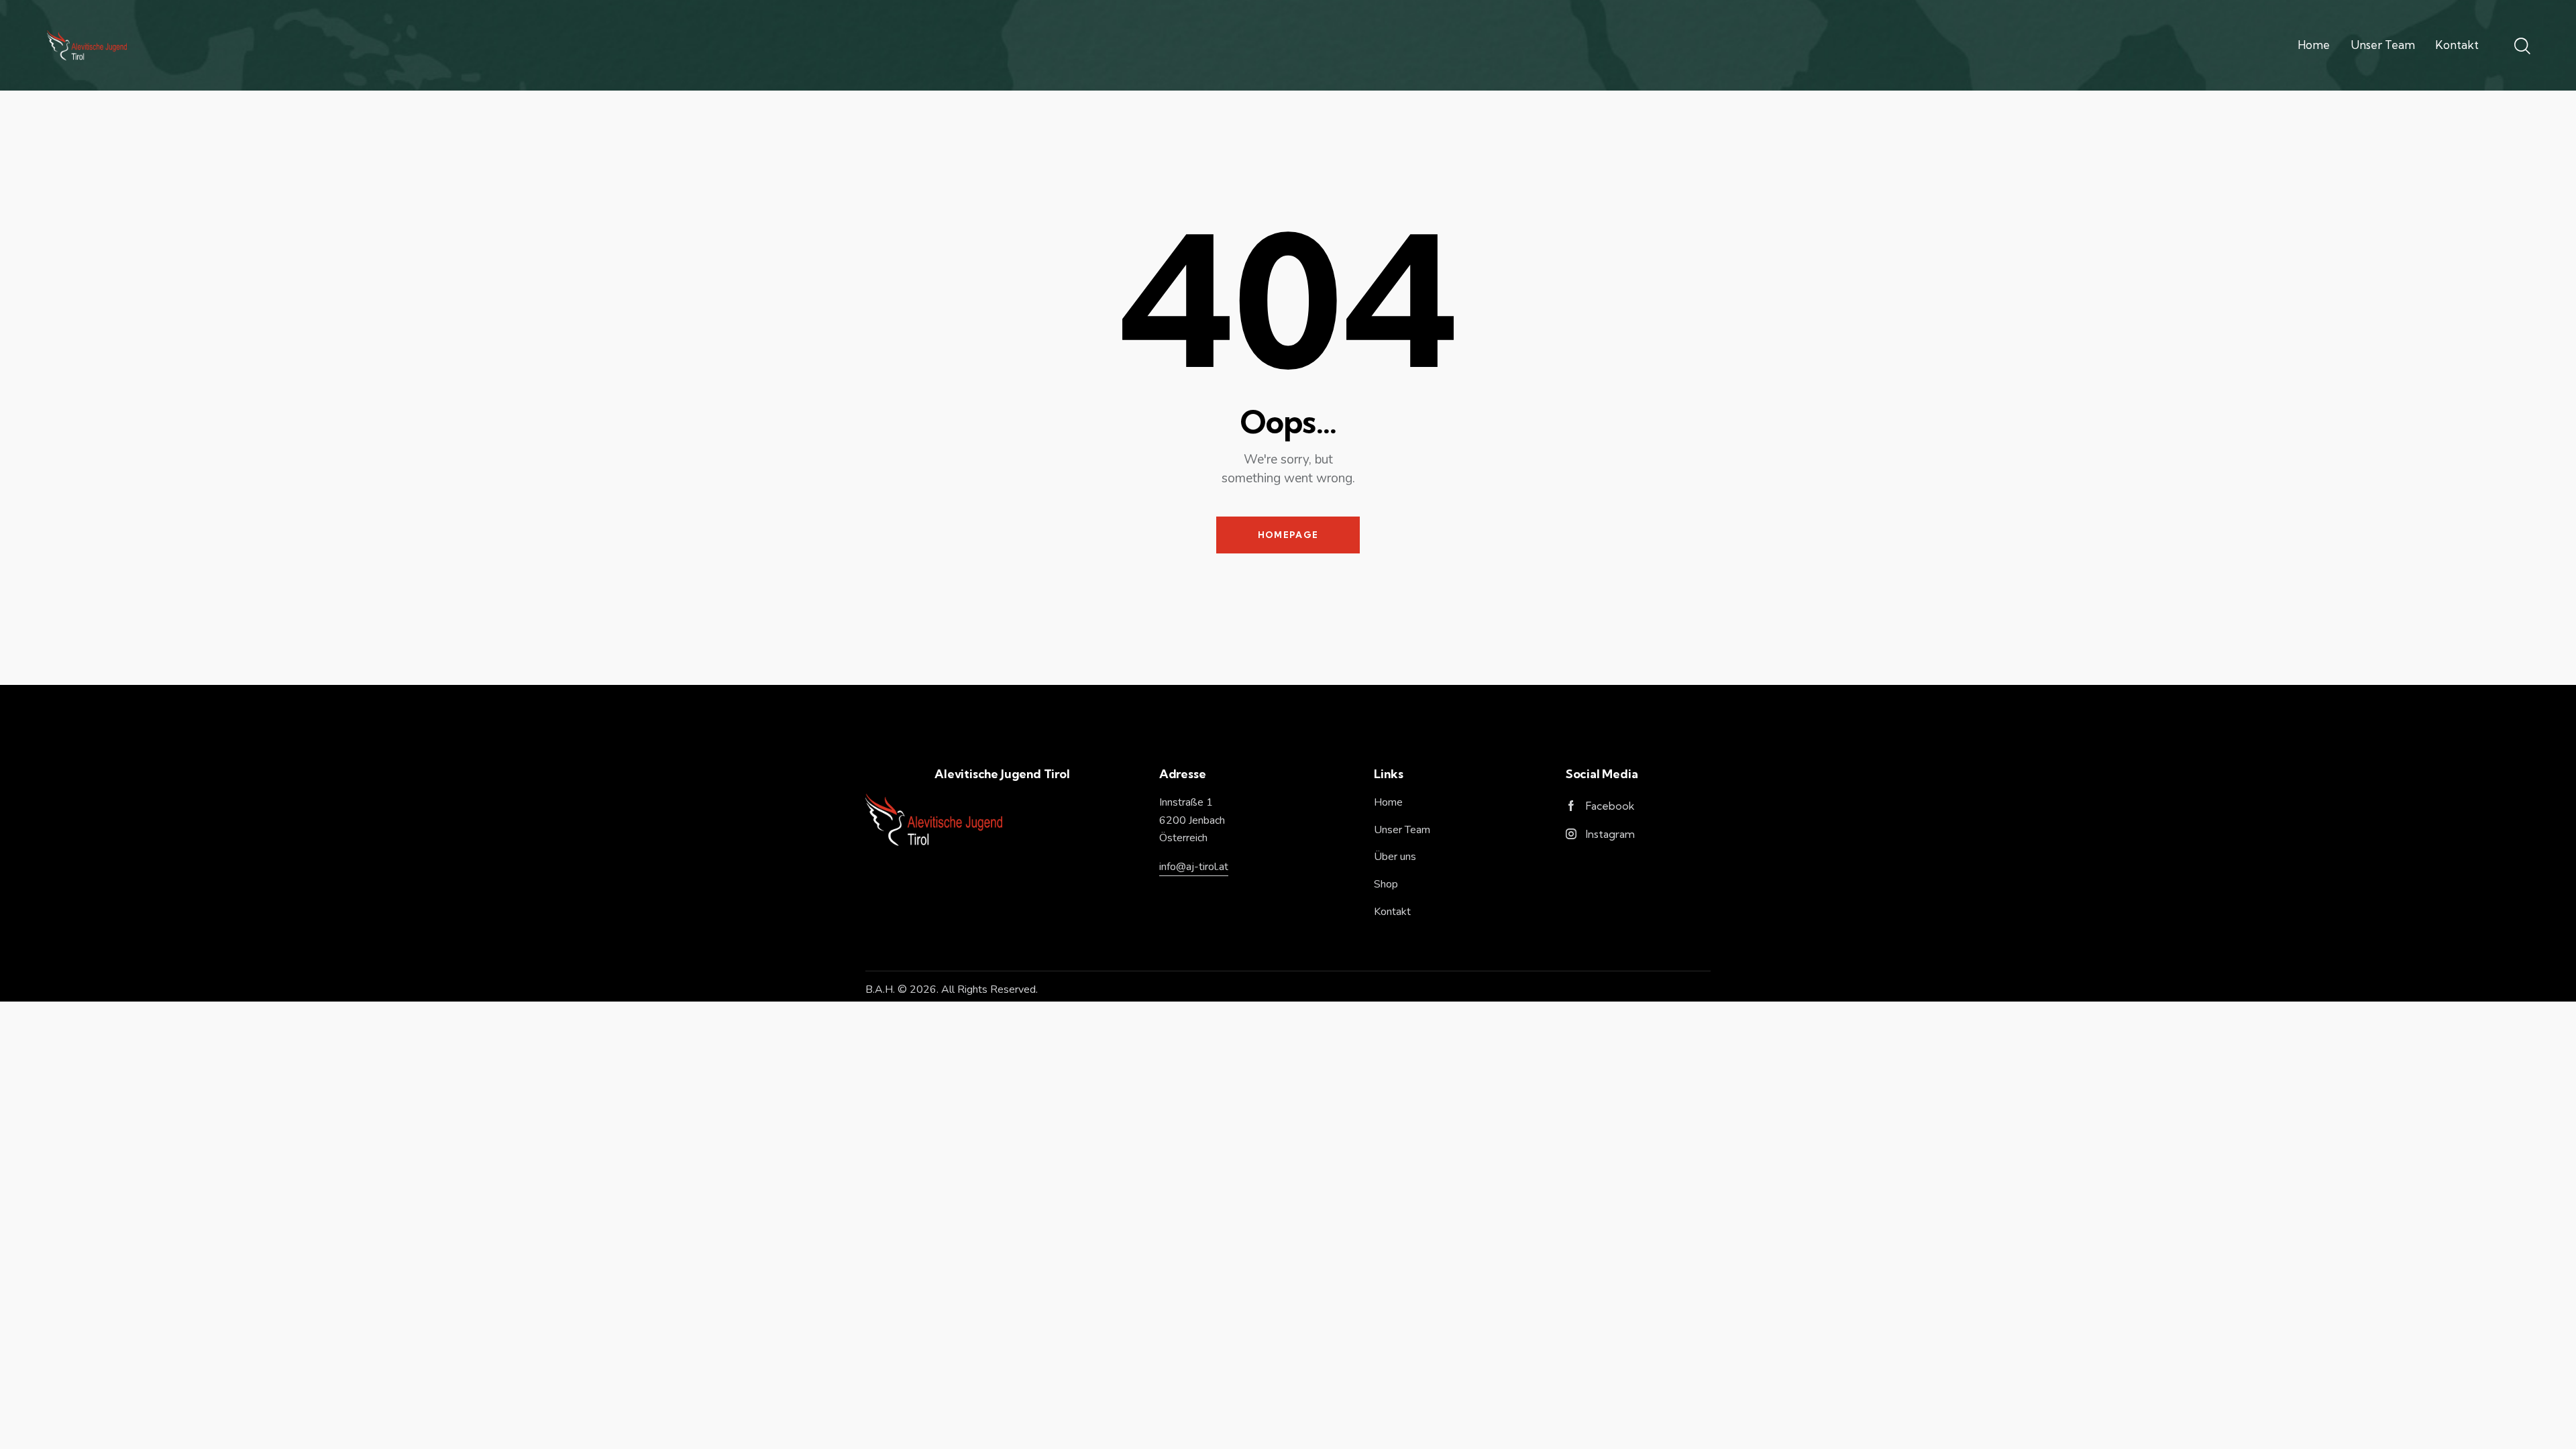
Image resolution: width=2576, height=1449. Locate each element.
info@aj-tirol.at (1194, 867)
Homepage (1288, 535)
